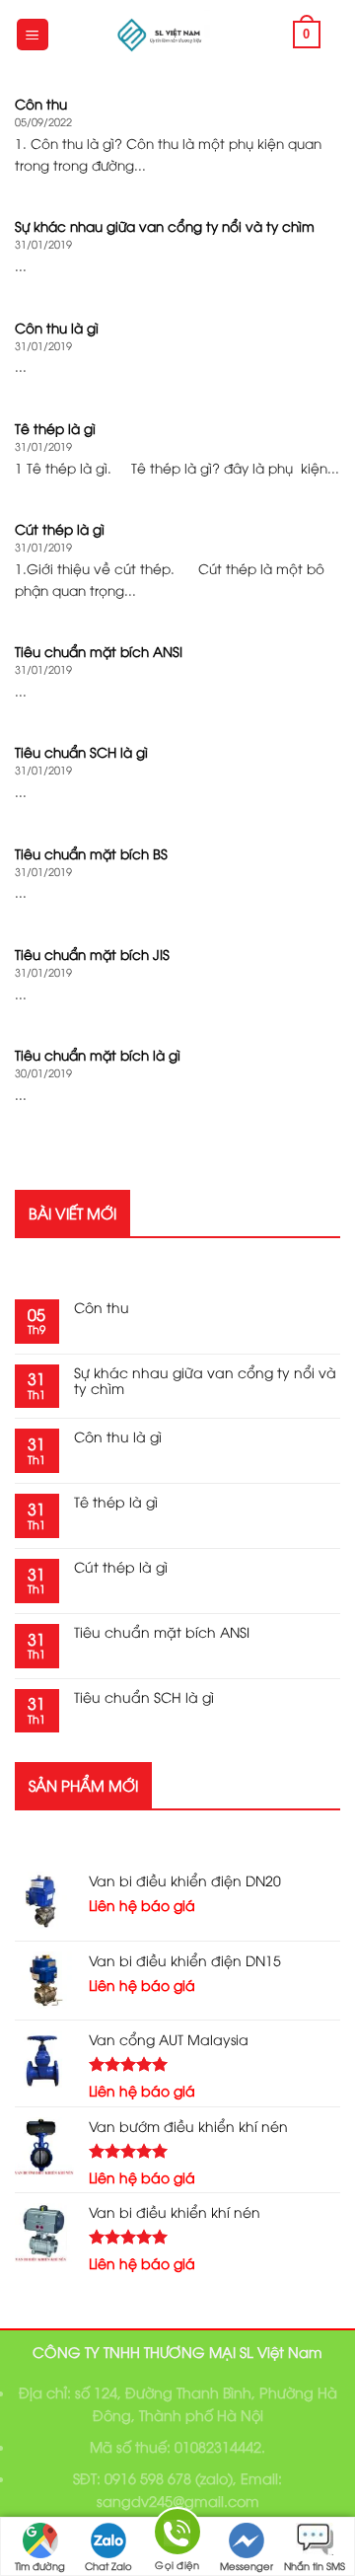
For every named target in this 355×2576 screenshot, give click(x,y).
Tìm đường (40, 2566)
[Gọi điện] (177, 2535)
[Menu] (33, 35)
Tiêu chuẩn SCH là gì (144, 1697)
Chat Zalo (108, 2566)
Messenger (247, 2566)
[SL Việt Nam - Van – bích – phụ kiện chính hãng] (162, 35)
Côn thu (102, 1308)
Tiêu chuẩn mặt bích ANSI (162, 1632)
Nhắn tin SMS (315, 2566)
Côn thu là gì (118, 1437)
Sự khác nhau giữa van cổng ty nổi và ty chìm (205, 1381)
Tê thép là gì (116, 1502)
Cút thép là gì (121, 1567)
